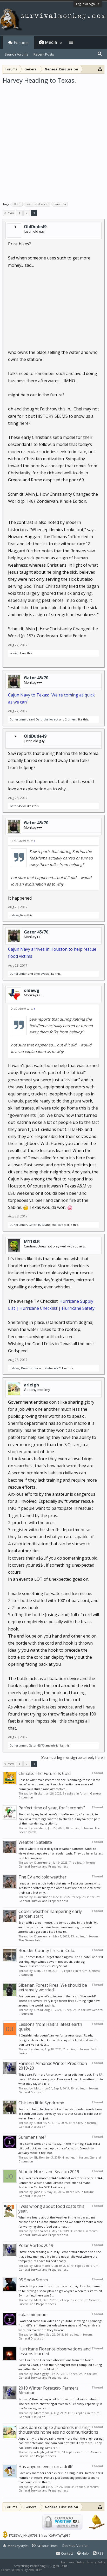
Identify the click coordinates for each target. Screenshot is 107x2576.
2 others (71, 719)
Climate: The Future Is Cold (45, 1773)
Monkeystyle (17, 2546)
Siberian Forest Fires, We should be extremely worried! (53, 1987)
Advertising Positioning (30, 2566)
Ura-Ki (39, 2010)
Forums (21, 43)
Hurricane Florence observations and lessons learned (55, 2351)
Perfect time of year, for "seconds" (52, 1808)
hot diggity (42, 2374)
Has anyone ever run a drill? (46, 2466)
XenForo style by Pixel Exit (61, 2570)
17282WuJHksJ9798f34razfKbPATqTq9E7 (39, 2535)
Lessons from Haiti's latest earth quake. (50, 2027)
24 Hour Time (46, 2546)
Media (51, 42)
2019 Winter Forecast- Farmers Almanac (48, 2390)
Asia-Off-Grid (43, 2487)
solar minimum (33, 2314)
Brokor (39, 1793)
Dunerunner (18, 719)
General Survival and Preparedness (43, 1866)
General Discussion (32, 2092)
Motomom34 (43, 2088)
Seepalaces (42, 2231)
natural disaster (38, 204)
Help (85, 2553)
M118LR (32, 1241)
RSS (100, 2553)
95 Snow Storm (33, 2280)
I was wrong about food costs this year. (51, 2209)
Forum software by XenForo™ (22, 2570)
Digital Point (59, 2566)
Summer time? (32, 2137)
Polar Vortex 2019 (36, 2245)
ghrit (55, 1745)
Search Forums (16, 54)
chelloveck (51, 719)
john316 (40, 2192)
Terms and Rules (72, 2562)
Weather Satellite (35, 1842)
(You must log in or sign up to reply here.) (73, 1757)
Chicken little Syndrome (41, 2103)
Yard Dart (35, 719)
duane (39, 2049)
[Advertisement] (53, 141)
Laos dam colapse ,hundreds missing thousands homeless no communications (58, 2430)
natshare (40, 1828)
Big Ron (39, 2157)
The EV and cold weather (42, 1877)
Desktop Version (75, 2545)
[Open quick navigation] (100, 69)
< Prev (9, 213)
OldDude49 (35, 227)
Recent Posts (44, 54)
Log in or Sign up (88, 4)
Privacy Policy (96, 2562)
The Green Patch (30, 1940)
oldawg (15, 915)
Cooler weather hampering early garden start (50, 1914)
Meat (38, 2300)
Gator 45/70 (36, 678)
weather (61, 204)
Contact (67, 2553)
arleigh (14, 653)
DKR (37, 1971)
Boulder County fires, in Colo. (47, 1950)
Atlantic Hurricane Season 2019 (49, 2172)
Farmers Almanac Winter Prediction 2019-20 (53, 2066)
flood (18, 204)
